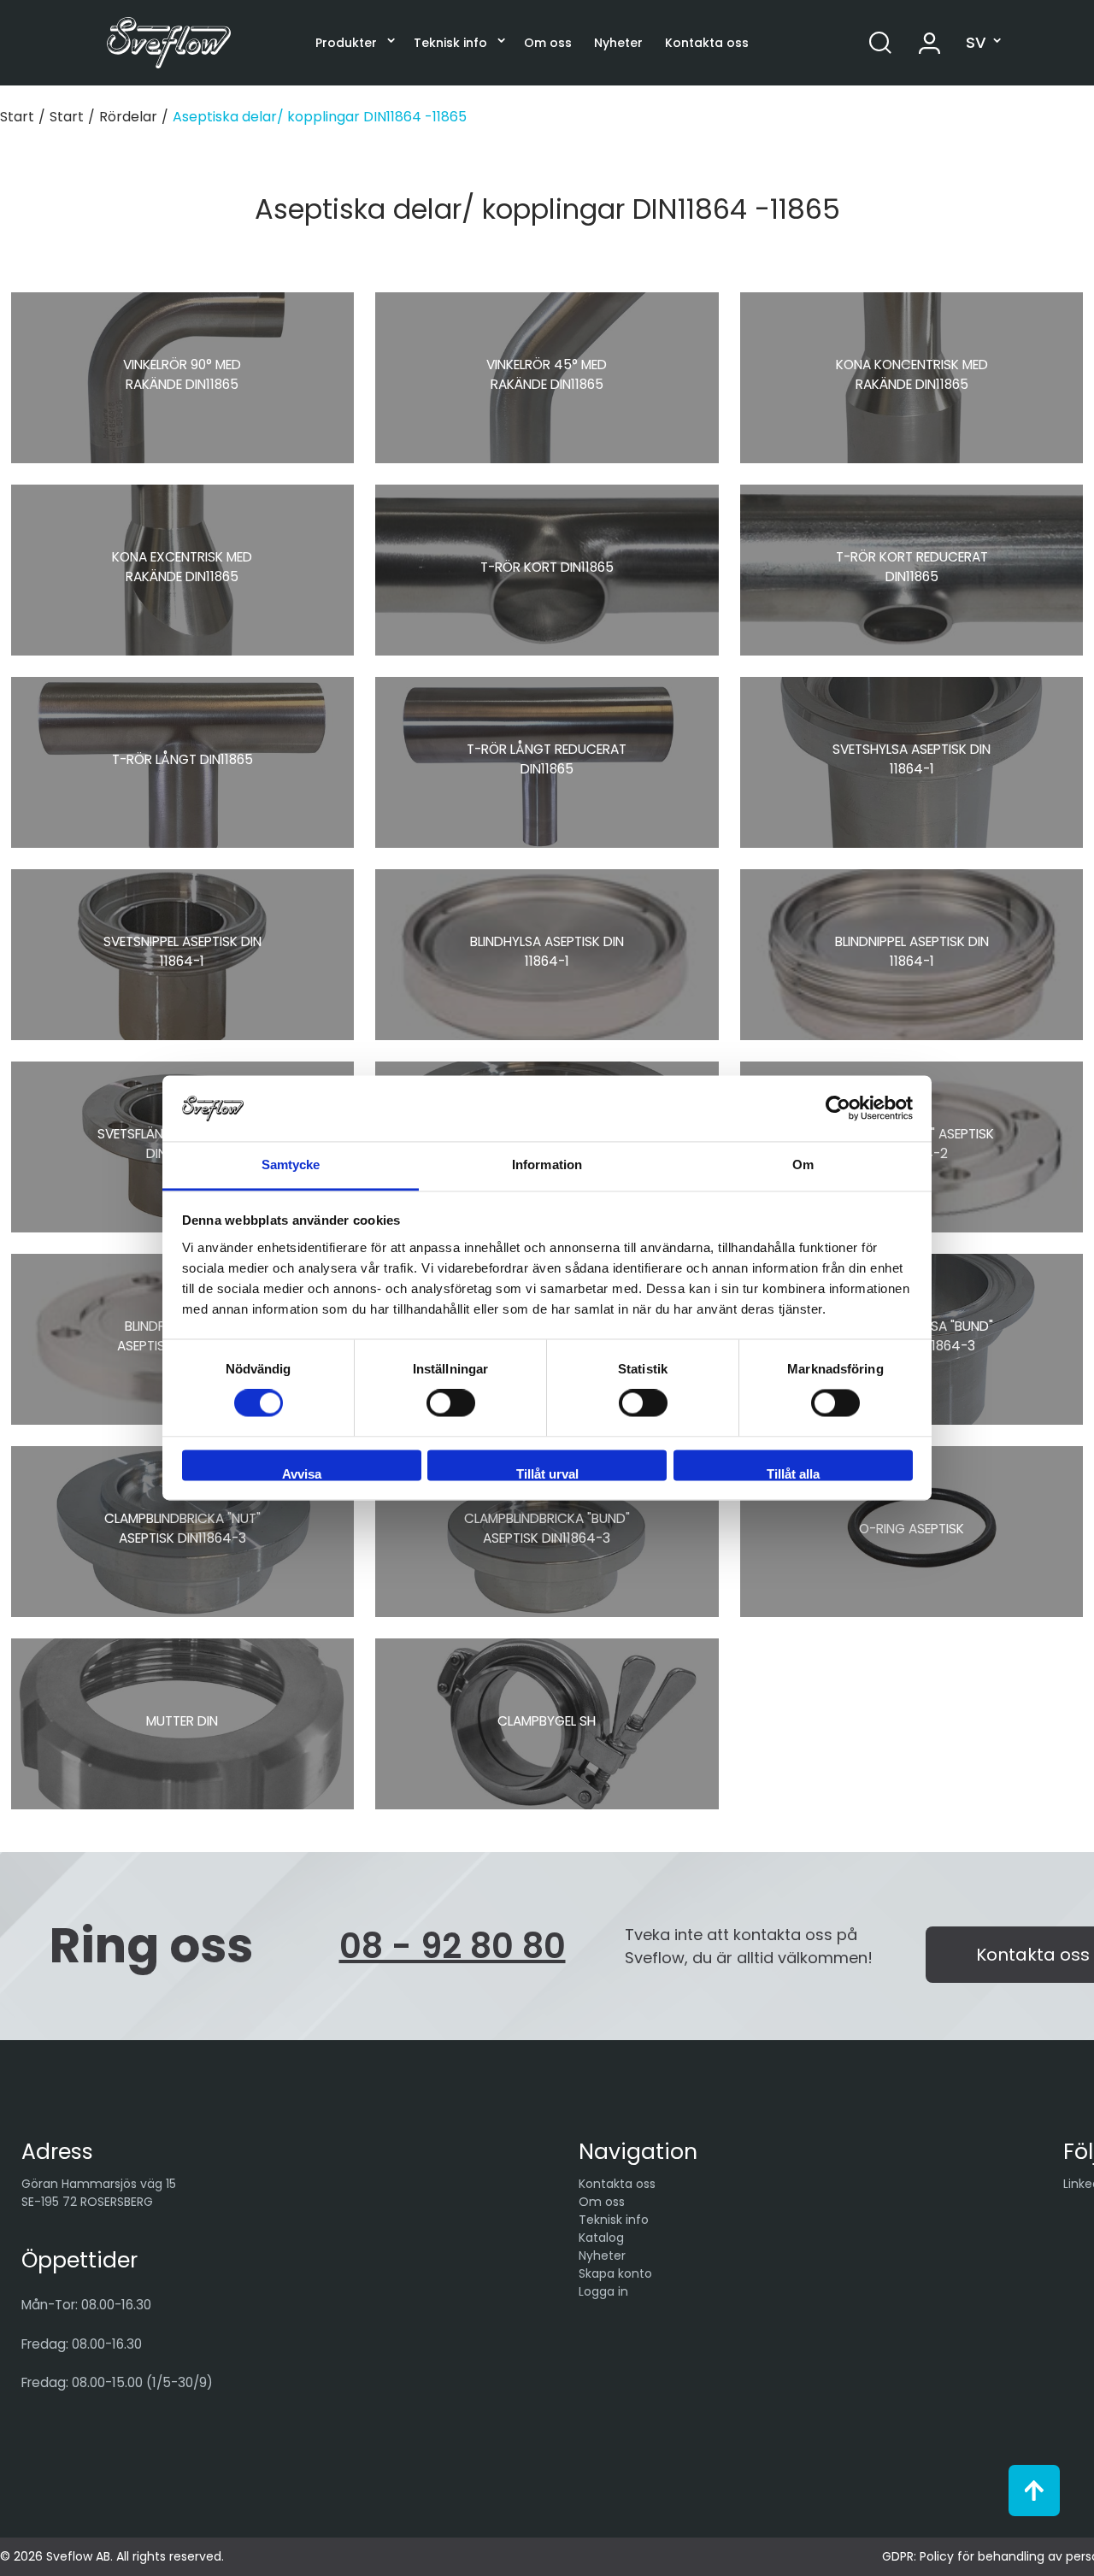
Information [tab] (547, 1164)
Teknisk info (450, 43)
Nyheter (618, 43)
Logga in (603, 2291)
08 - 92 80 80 (453, 1946)
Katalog (601, 2238)
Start (17, 117)
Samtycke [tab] (291, 1164)
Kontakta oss (707, 43)
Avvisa (302, 1473)
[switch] (451, 1403)
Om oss (548, 43)
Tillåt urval (547, 1473)
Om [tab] (803, 1164)
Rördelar (128, 117)
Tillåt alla (793, 1473)
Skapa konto (615, 2273)
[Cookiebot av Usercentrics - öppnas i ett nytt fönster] (838, 1109)
